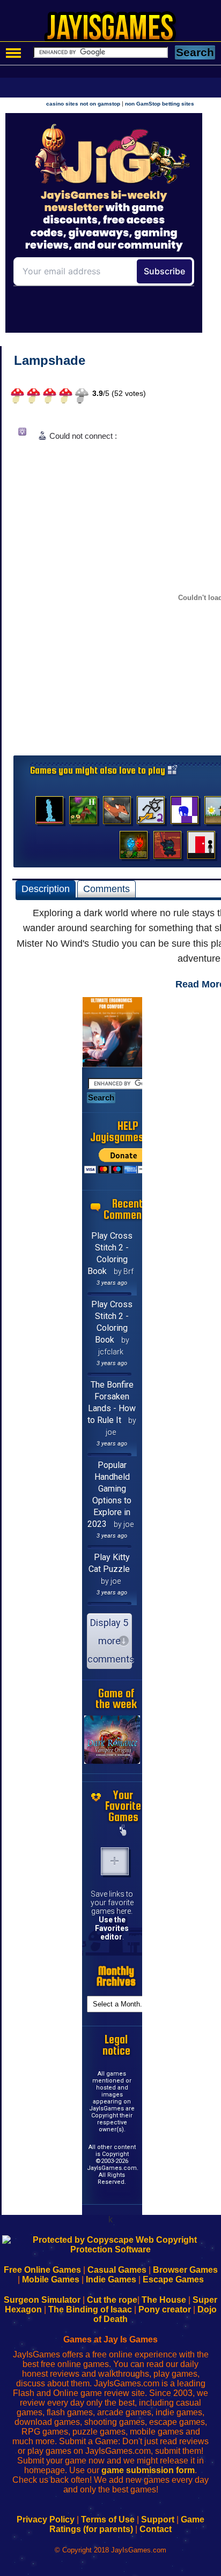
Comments (106, 889)
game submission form (148, 2470)
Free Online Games (42, 2270)
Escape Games (173, 2279)
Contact (156, 2529)
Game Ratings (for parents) (127, 2524)
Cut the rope (112, 2300)
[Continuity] (201, 848)
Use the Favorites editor (112, 1928)
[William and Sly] (117, 813)
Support (158, 2519)
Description (46, 889)
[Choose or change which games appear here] (123, 1831)
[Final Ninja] (167, 848)
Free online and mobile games (116, 30)
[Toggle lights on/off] (27, 434)
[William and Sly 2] (83, 813)
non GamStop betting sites (160, 104)
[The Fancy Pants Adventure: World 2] (151, 813)
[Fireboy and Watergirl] (134, 848)
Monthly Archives (116, 1976)
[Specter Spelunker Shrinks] (49, 813)
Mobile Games (51, 2279)
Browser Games (185, 2270)
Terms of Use (108, 2519)
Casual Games (117, 2270)
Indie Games (111, 2279)
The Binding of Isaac (90, 2309)
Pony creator (165, 2309)
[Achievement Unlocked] (185, 813)
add (115, 1861)
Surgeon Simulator (42, 2300)
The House (164, 2300)
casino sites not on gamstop (83, 104)
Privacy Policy (46, 2519)
